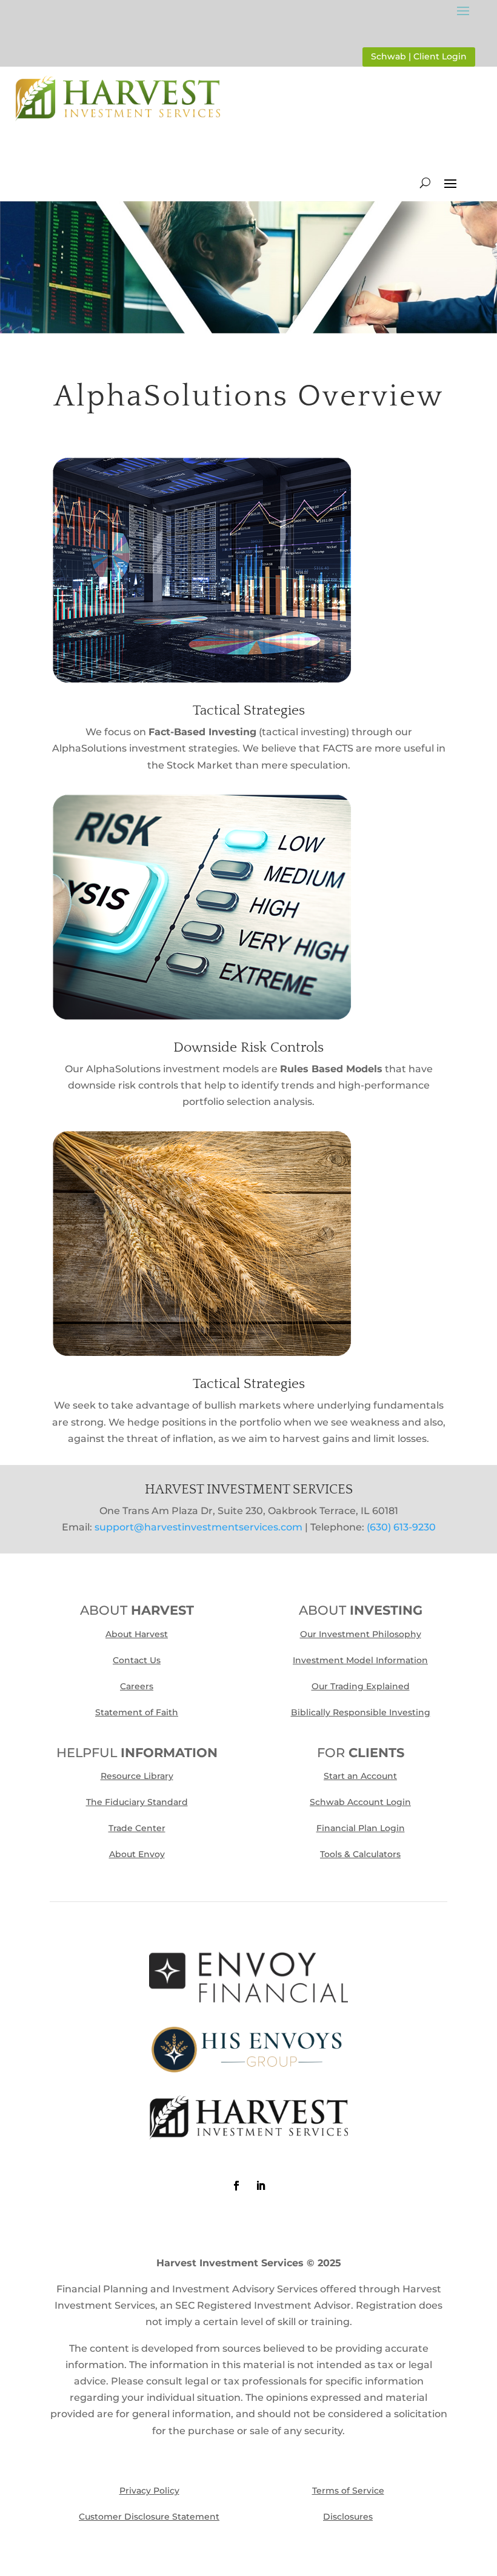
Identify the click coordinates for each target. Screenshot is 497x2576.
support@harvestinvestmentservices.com (198, 1527)
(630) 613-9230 (401, 1527)
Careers (137, 1686)
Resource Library (137, 1776)
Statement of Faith (137, 1712)
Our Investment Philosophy (361, 1634)
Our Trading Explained (361, 1686)
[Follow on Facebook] (236, 2186)
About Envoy (137, 1854)
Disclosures (348, 2517)
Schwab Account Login (360, 1802)
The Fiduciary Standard (137, 1802)
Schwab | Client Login (419, 56)
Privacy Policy (149, 2491)
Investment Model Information (360, 1660)
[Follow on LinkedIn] (261, 2186)
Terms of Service (348, 2491)
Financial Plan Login (361, 1828)
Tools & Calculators (360, 1854)
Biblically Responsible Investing (361, 1712)
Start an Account (360, 1776)
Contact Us (137, 1660)
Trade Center (137, 1828)
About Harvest (137, 1634)
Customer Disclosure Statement (149, 2517)
